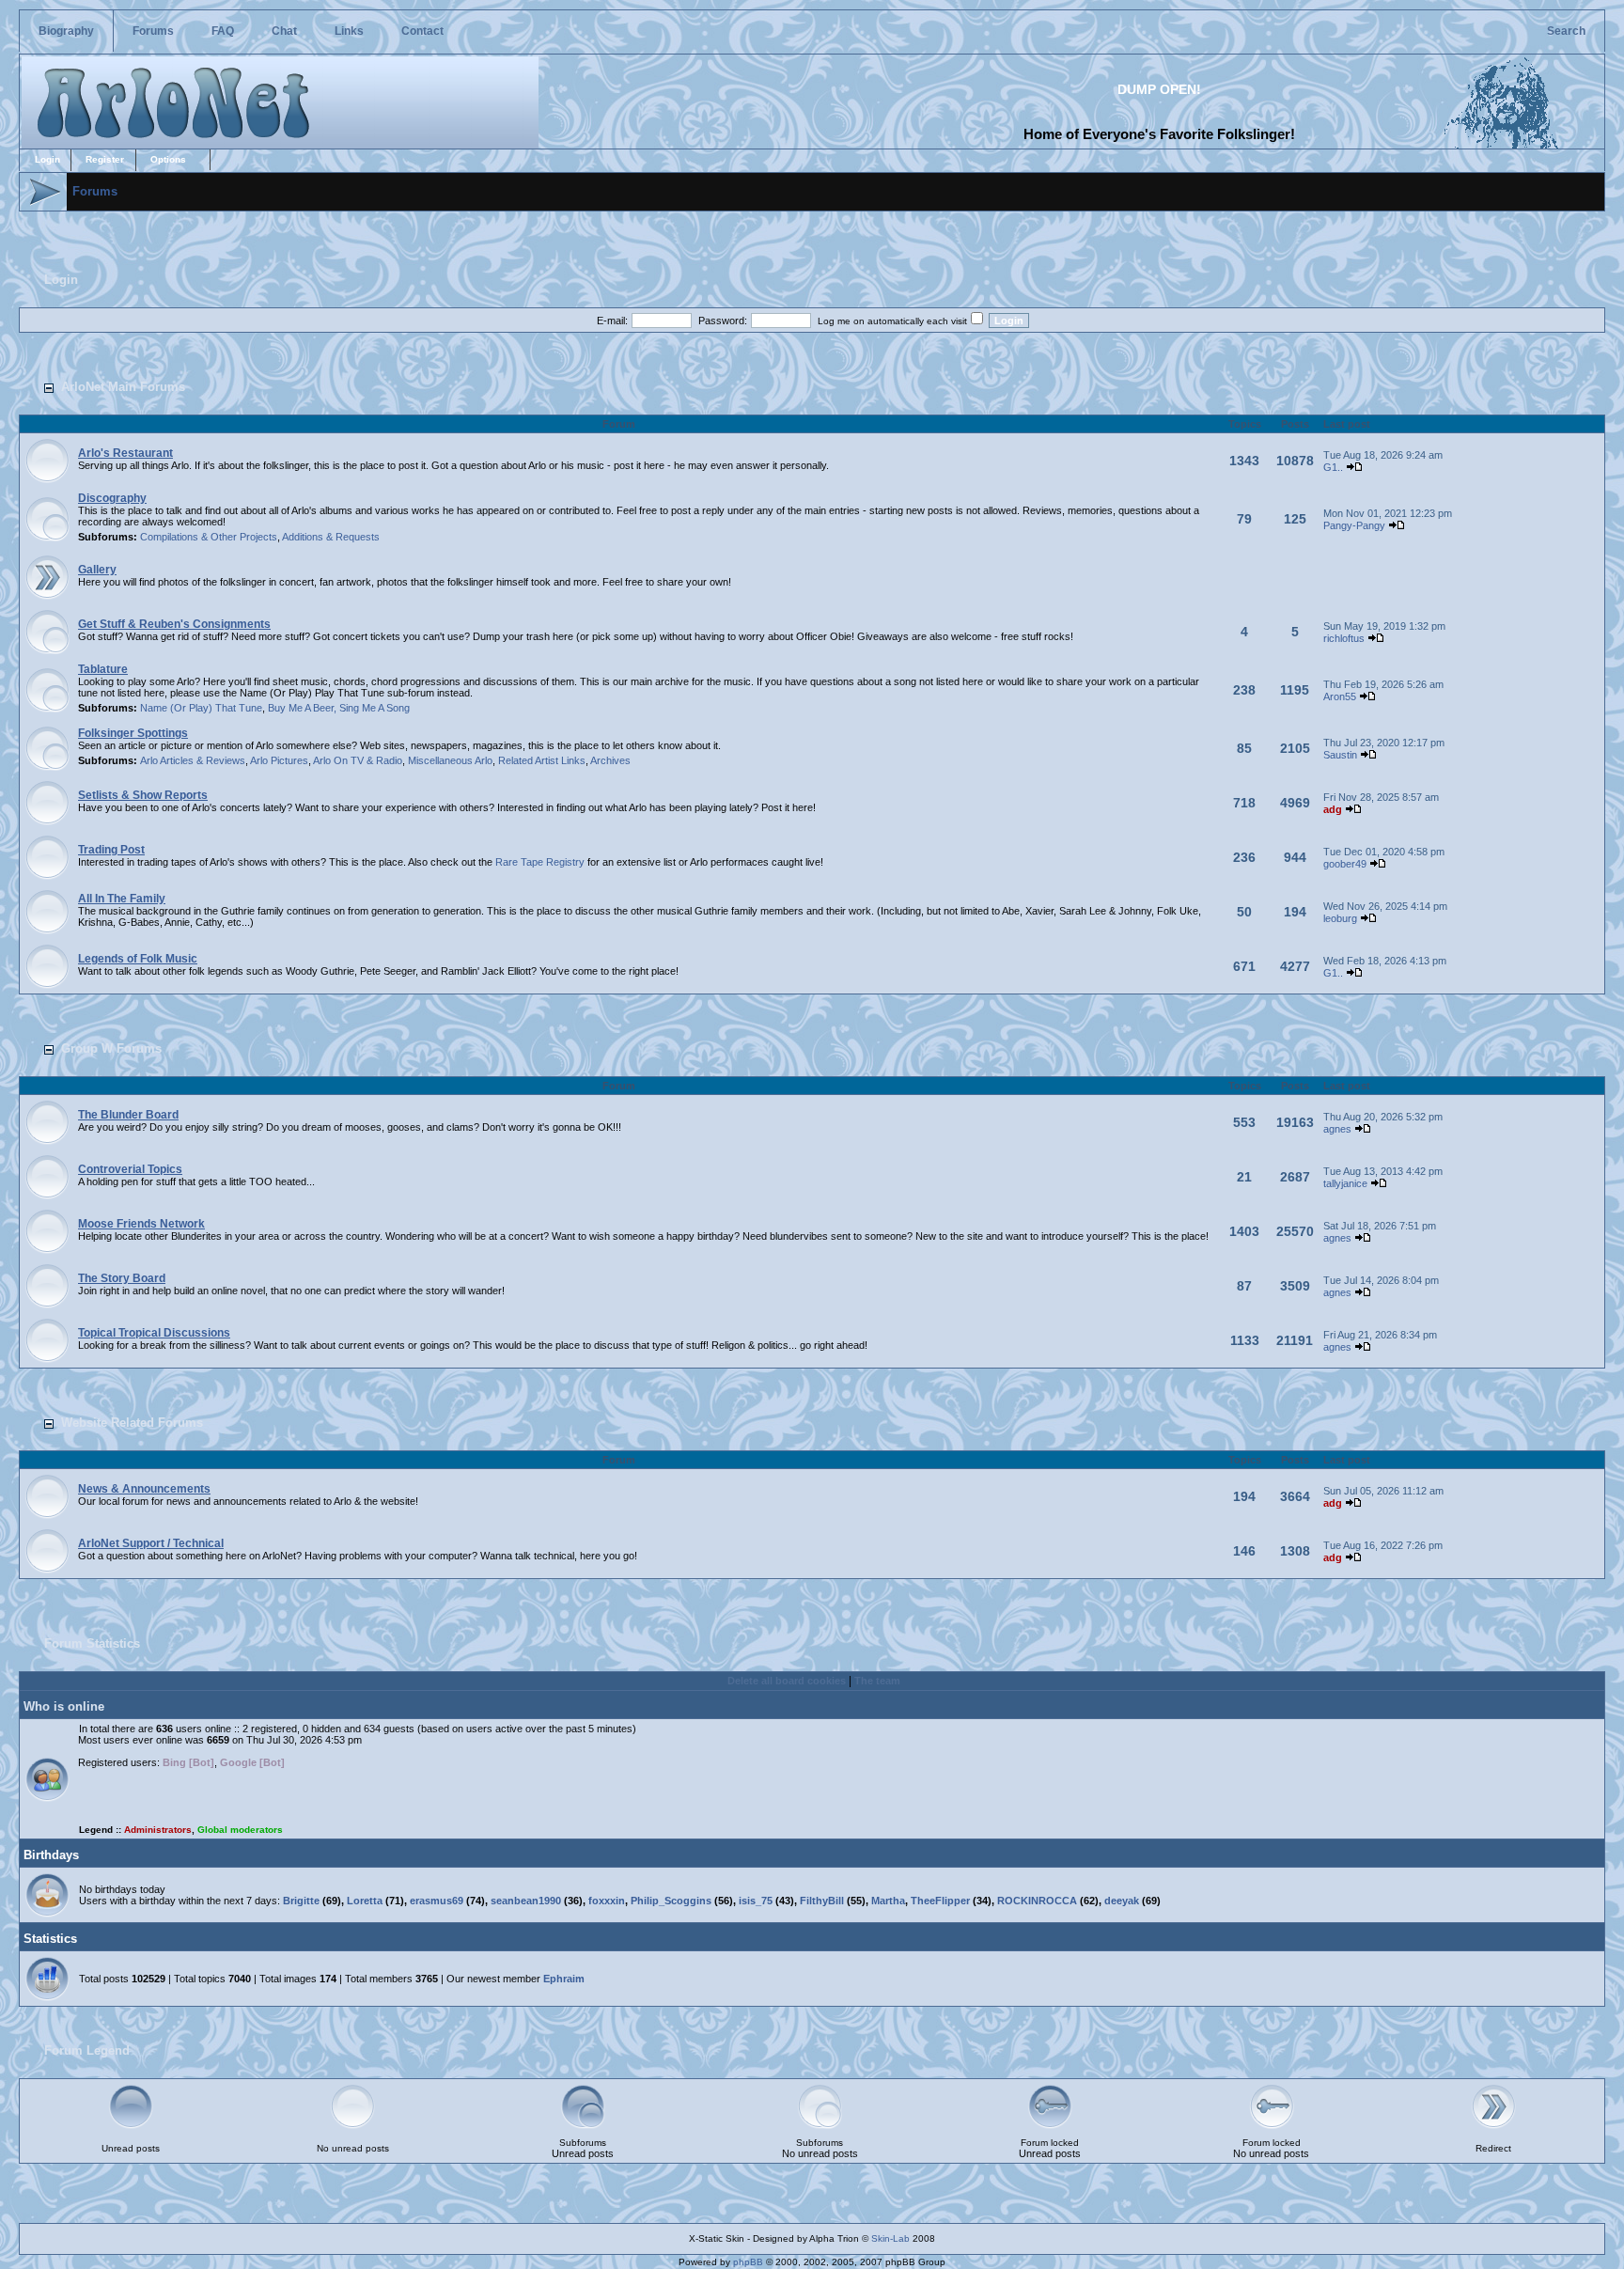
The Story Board (122, 1278)
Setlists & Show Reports (143, 795)
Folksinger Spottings (133, 733)
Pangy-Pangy (1354, 525)
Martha (888, 1901)
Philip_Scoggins (671, 1901)
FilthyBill (822, 1901)
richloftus (1344, 638)
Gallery (97, 570)
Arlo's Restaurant (125, 453)
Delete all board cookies (787, 1681)
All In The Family (122, 899)
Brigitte (301, 1901)
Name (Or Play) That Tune (201, 708)
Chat (284, 31)
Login (47, 159)
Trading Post (111, 850)
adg (1333, 809)
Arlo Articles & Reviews (193, 760)
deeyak (1122, 1901)
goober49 (1345, 864)
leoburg (1340, 918)
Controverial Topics (130, 1169)
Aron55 (1340, 696)
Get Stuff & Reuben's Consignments (174, 624)
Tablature (103, 669)
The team (877, 1681)
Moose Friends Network (141, 1224)
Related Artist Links (542, 760)
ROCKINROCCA (1037, 1901)
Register (105, 159)
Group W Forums (111, 1048)
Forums (153, 31)
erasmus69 (437, 1901)
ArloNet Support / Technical (151, 1543)
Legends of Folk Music (138, 959)
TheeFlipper (940, 1901)
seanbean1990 (526, 1901)
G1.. (1333, 467)
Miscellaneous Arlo (450, 760)
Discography (112, 498)
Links (349, 31)
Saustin (1340, 755)
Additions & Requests (331, 537)
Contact (422, 31)
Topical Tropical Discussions (154, 1333)
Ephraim (564, 1979)
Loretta (365, 1901)
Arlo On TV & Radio (358, 760)
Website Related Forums (132, 1423)
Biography (66, 31)
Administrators (158, 1830)
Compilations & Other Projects (209, 537)
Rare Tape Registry (540, 862)
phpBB (748, 2262)
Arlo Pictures (279, 760)
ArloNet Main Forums (123, 387)
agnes (1337, 1129)
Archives (610, 760)
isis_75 (756, 1901)
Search (1566, 31)
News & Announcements (144, 1489)
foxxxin (607, 1901)
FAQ (223, 31)
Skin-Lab (890, 2238)
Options (168, 159)
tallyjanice (1345, 1183)
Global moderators (240, 1830)
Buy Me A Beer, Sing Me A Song (339, 708)
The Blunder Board (128, 1115)
